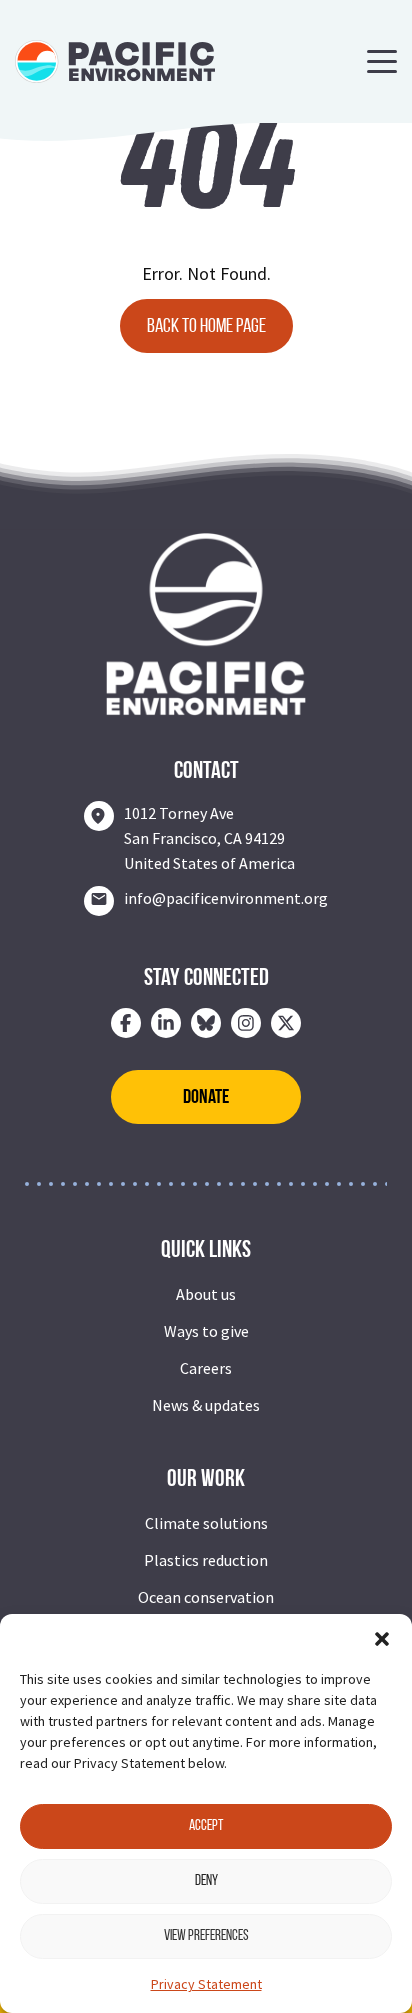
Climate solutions (206, 1523)
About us (206, 1294)
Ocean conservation (206, 1597)
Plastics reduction (206, 1560)
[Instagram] (246, 1023)
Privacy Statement (206, 1984)
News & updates (206, 1405)
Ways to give (206, 1331)
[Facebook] (126, 1023)
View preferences (206, 1936)
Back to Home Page (206, 327)
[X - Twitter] (286, 1023)
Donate (206, 1098)
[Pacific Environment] (115, 59)
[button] (382, 1639)
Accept (206, 1826)
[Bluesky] (206, 1023)
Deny (206, 1881)
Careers (206, 1368)
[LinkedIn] (166, 1023)
